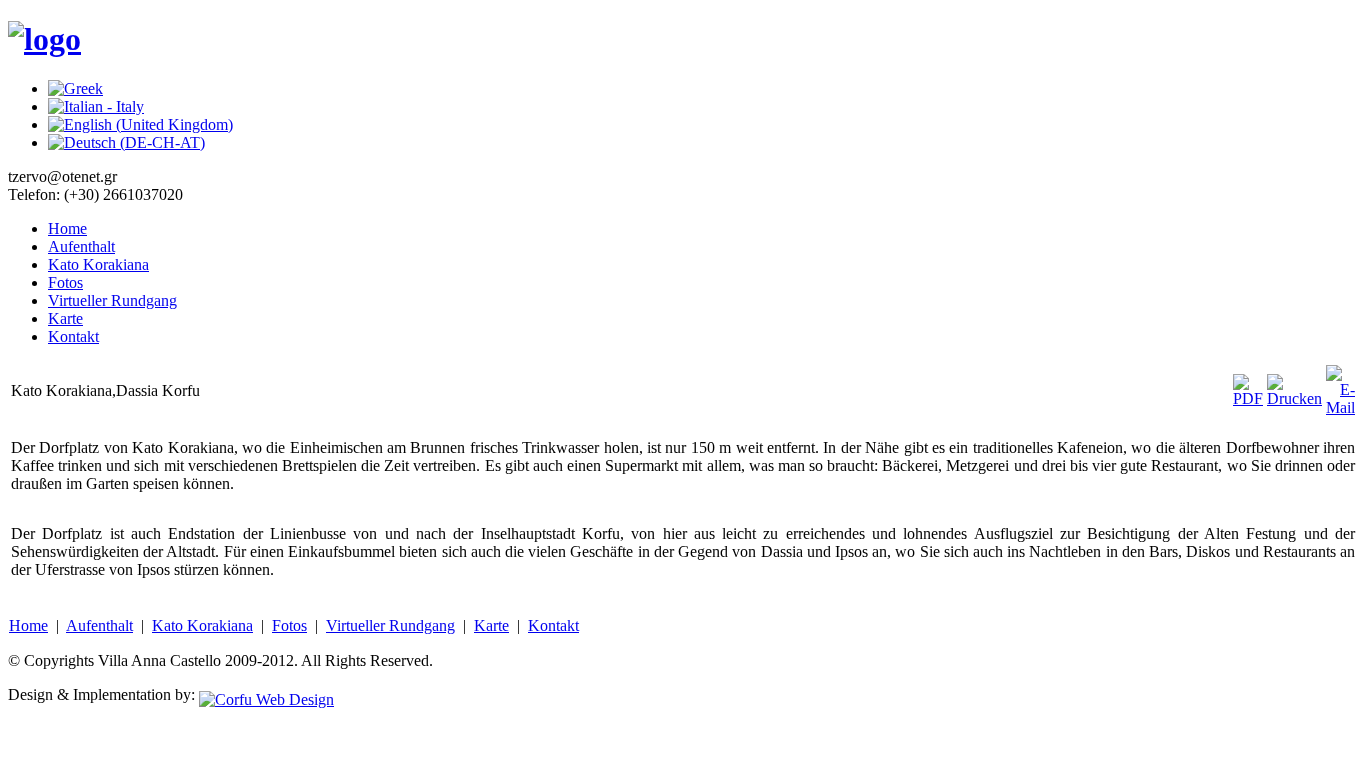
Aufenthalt (81, 246)
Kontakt (73, 336)
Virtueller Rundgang (112, 300)
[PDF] (1248, 398)
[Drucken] (1294, 398)
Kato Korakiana (98, 264)
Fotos (65, 282)
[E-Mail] (1340, 407)
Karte (65, 318)
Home (67, 228)
